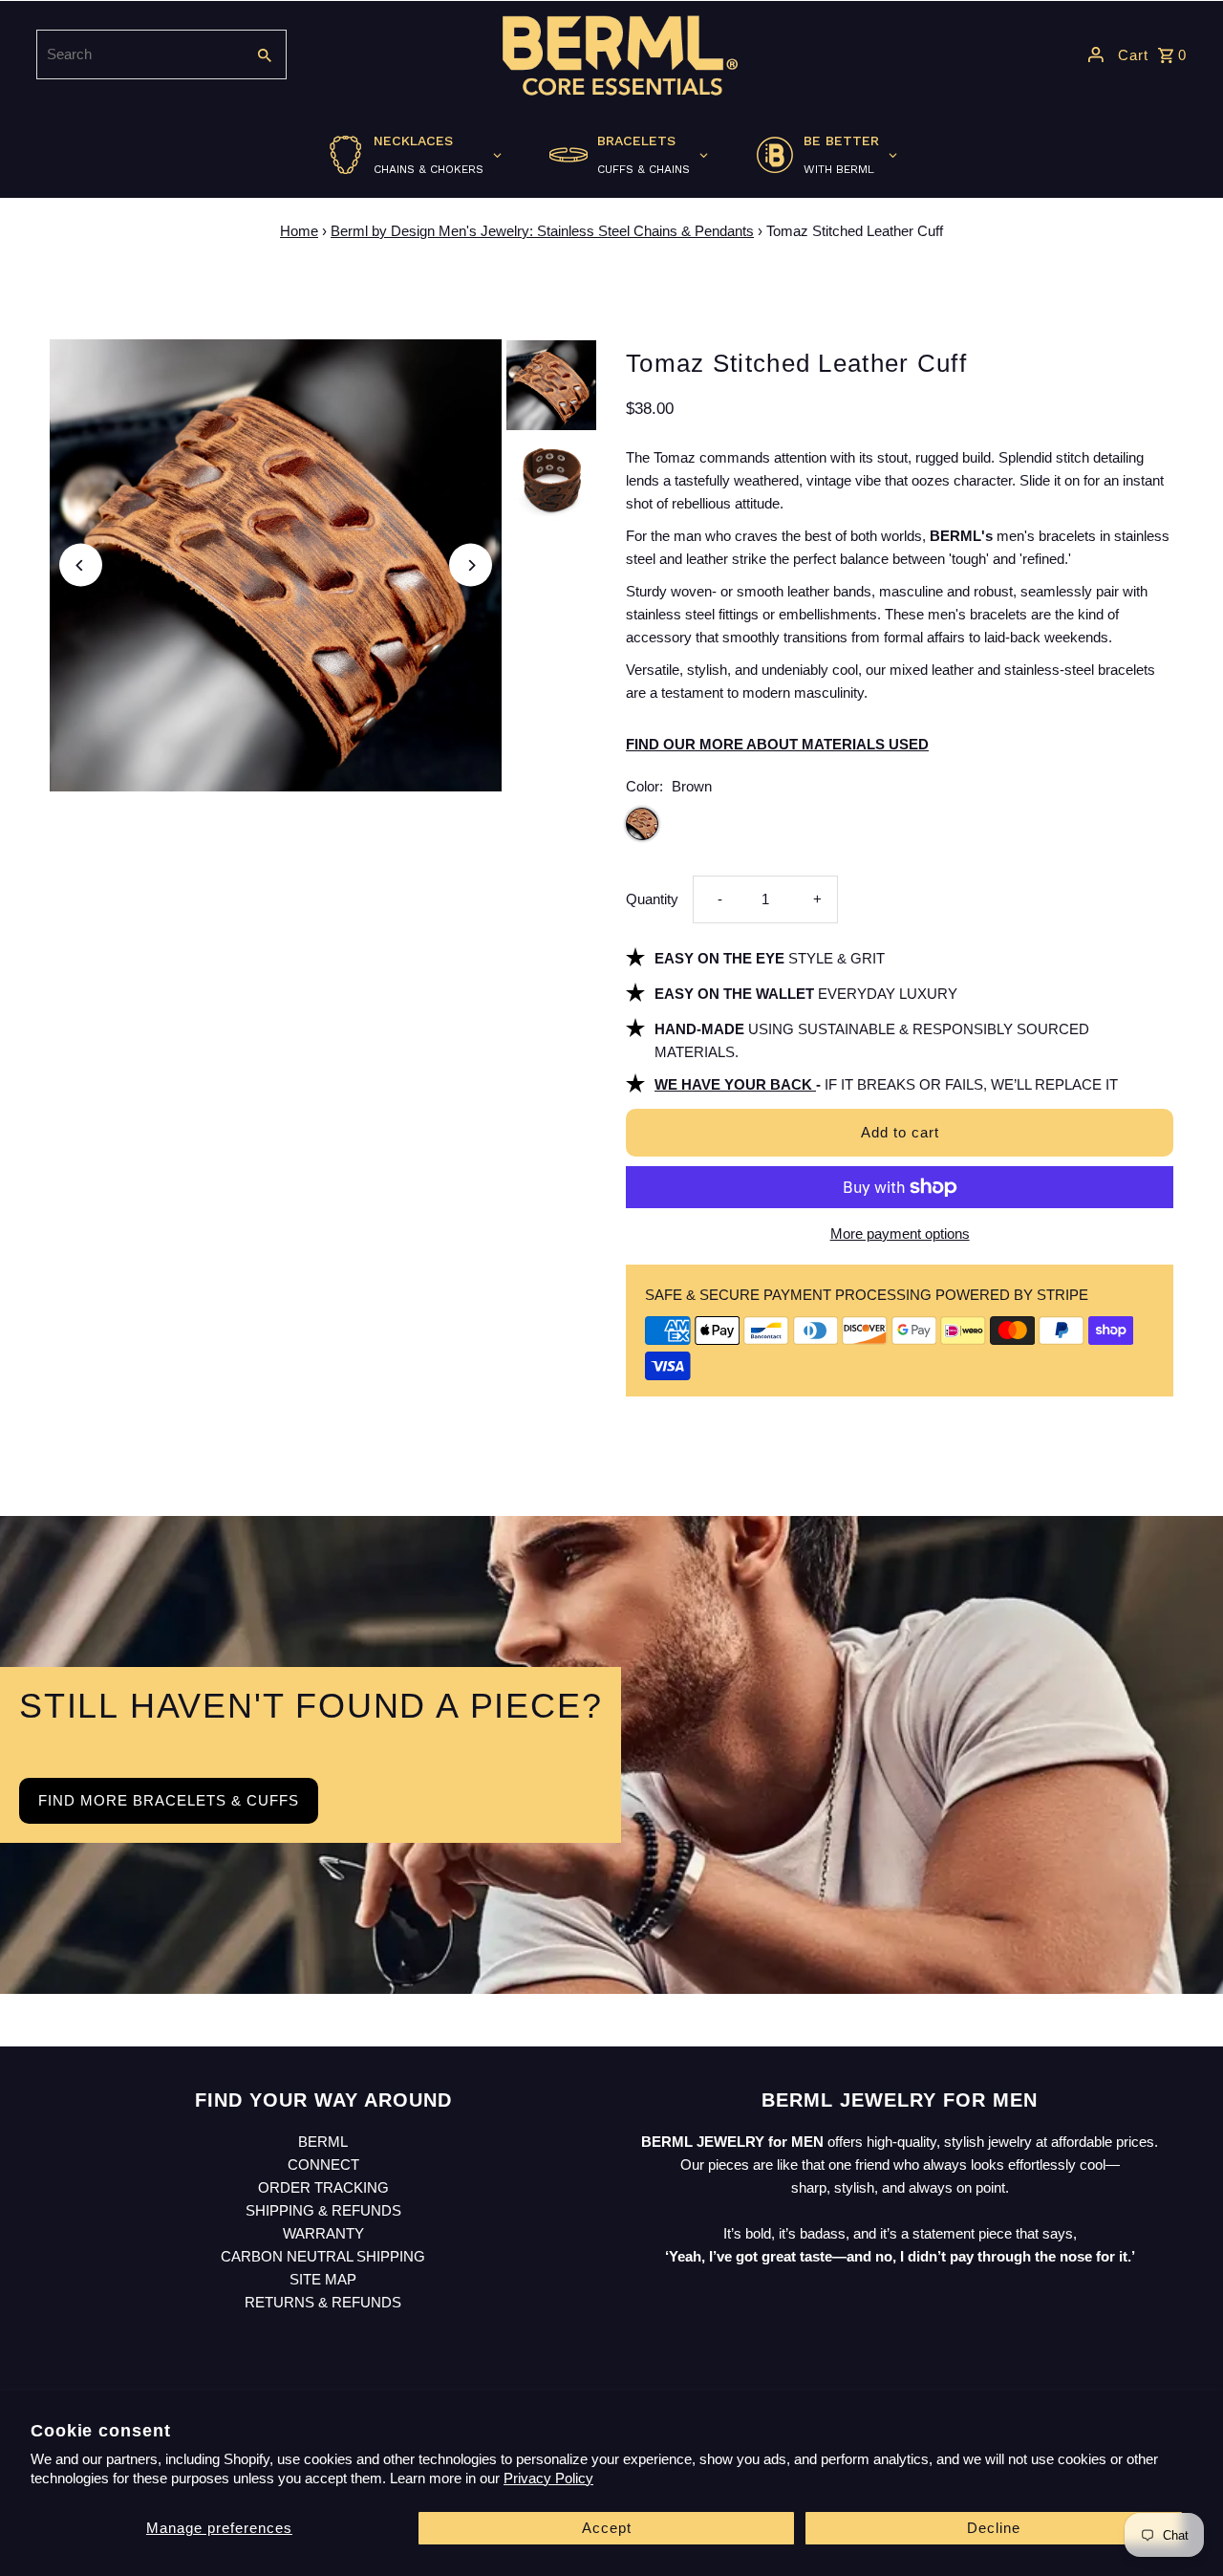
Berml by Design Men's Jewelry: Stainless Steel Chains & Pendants (542, 231)
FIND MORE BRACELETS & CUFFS (169, 1800)
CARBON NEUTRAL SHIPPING (323, 2256)
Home (299, 231)
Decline (994, 2528)
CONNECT (323, 2165)
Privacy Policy (548, 2478)
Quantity (652, 899)
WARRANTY (323, 2233)
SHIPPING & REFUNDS (323, 2210)
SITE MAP (323, 2279)
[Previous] (81, 565)
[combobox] (139, 54)
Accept (607, 2528)
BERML (323, 2142)
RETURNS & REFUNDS (323, 2302)
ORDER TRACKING (323, 2187)
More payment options (900, 1234)
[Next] (471, 565)
